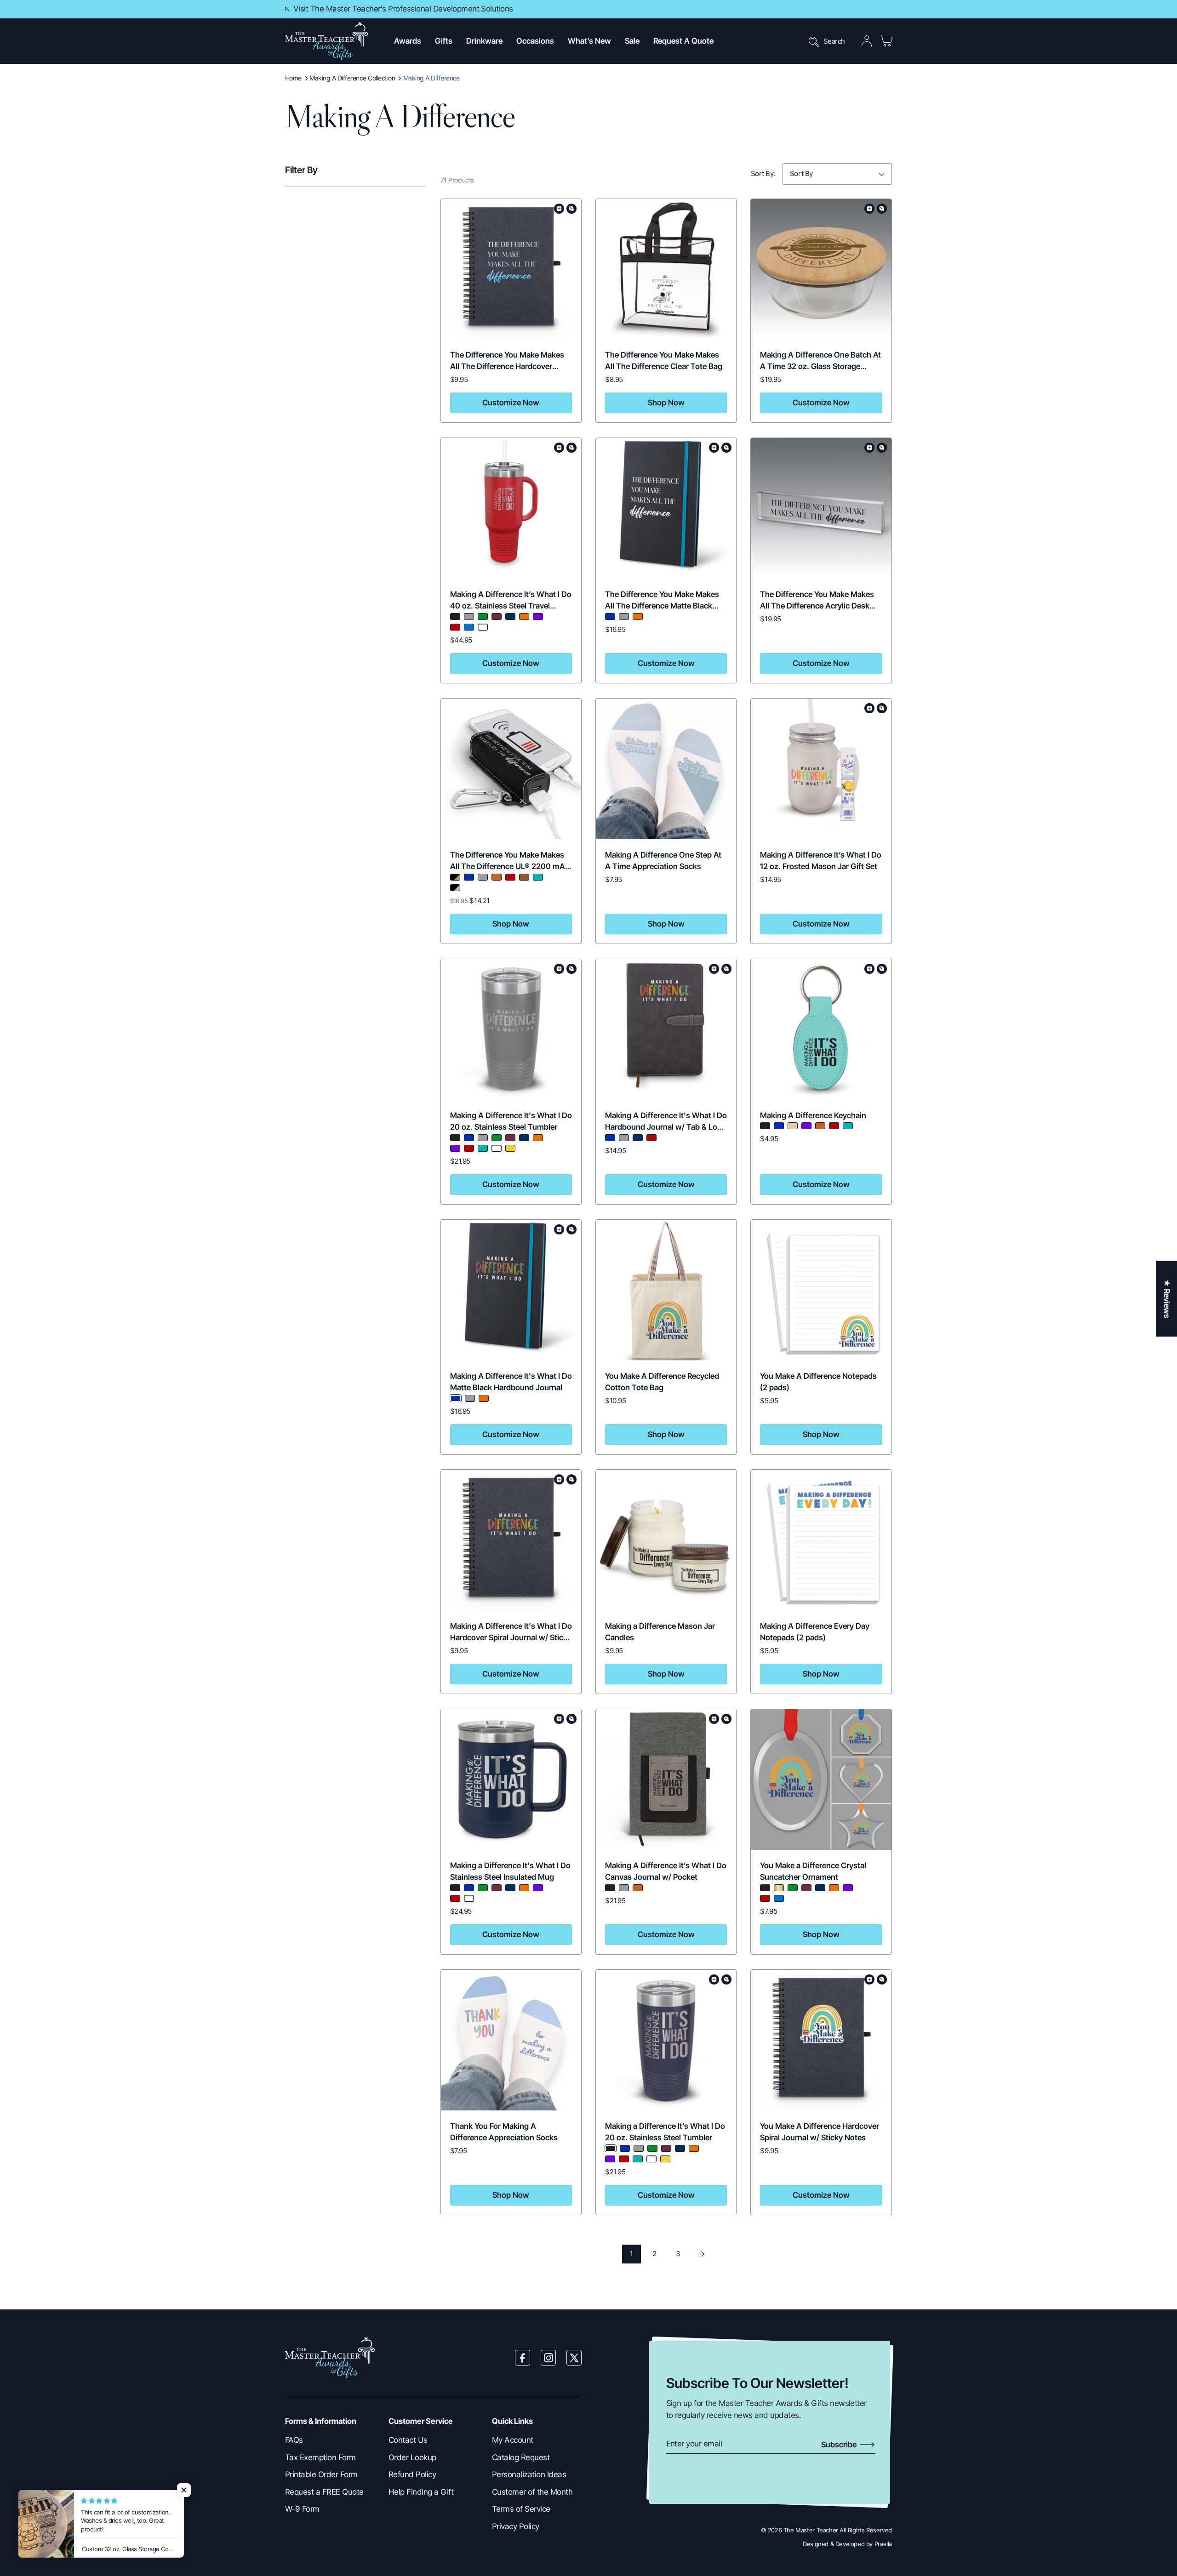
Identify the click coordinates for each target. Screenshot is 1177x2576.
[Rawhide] (497, 877)
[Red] (455, 627)
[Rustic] (524, 877)
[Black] (455, 617)
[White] (483, 627)
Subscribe (840, 2445)
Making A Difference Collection (352, 78)
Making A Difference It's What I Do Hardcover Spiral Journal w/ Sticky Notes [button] (511, 1638)
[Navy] (510, 617)
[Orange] (524, 617)
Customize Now (511, 403)
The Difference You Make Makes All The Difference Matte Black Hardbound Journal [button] (662, 606)
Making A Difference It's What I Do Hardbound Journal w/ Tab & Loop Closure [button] (666, 1127)
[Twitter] (574, 2358)
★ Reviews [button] (1167, 1299)
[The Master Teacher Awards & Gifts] (326, 41)
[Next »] (701, 2254)
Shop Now (666, 403)
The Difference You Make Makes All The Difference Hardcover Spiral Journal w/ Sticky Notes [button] (507, 367)
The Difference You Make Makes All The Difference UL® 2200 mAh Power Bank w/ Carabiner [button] (510, 867)
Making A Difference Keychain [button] (813, 1115)
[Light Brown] (793, 1126)
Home (293, 78)
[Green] (483, 617)
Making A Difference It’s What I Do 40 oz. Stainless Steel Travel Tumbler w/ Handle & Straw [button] (511, 606)
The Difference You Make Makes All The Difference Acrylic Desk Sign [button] (817, 606)
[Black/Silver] (455, 888)
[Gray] (469, 617)
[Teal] (538, 877)
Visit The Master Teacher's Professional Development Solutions (403, 9)
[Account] (867, 41)
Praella (883, 2544)
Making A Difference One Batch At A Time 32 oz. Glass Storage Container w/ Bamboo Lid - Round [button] (820, 367)
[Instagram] (549, 2358)
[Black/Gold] (455, 877)
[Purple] (538, 617)
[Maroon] (497, 617)
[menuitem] (330, 2440)
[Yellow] (510, 1148)
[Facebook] (523, 2358)
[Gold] (779, 1888)
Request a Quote (683, 41)
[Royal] (469, 627)
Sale (632, 41)
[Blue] (610, 617)
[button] (408, 41)
